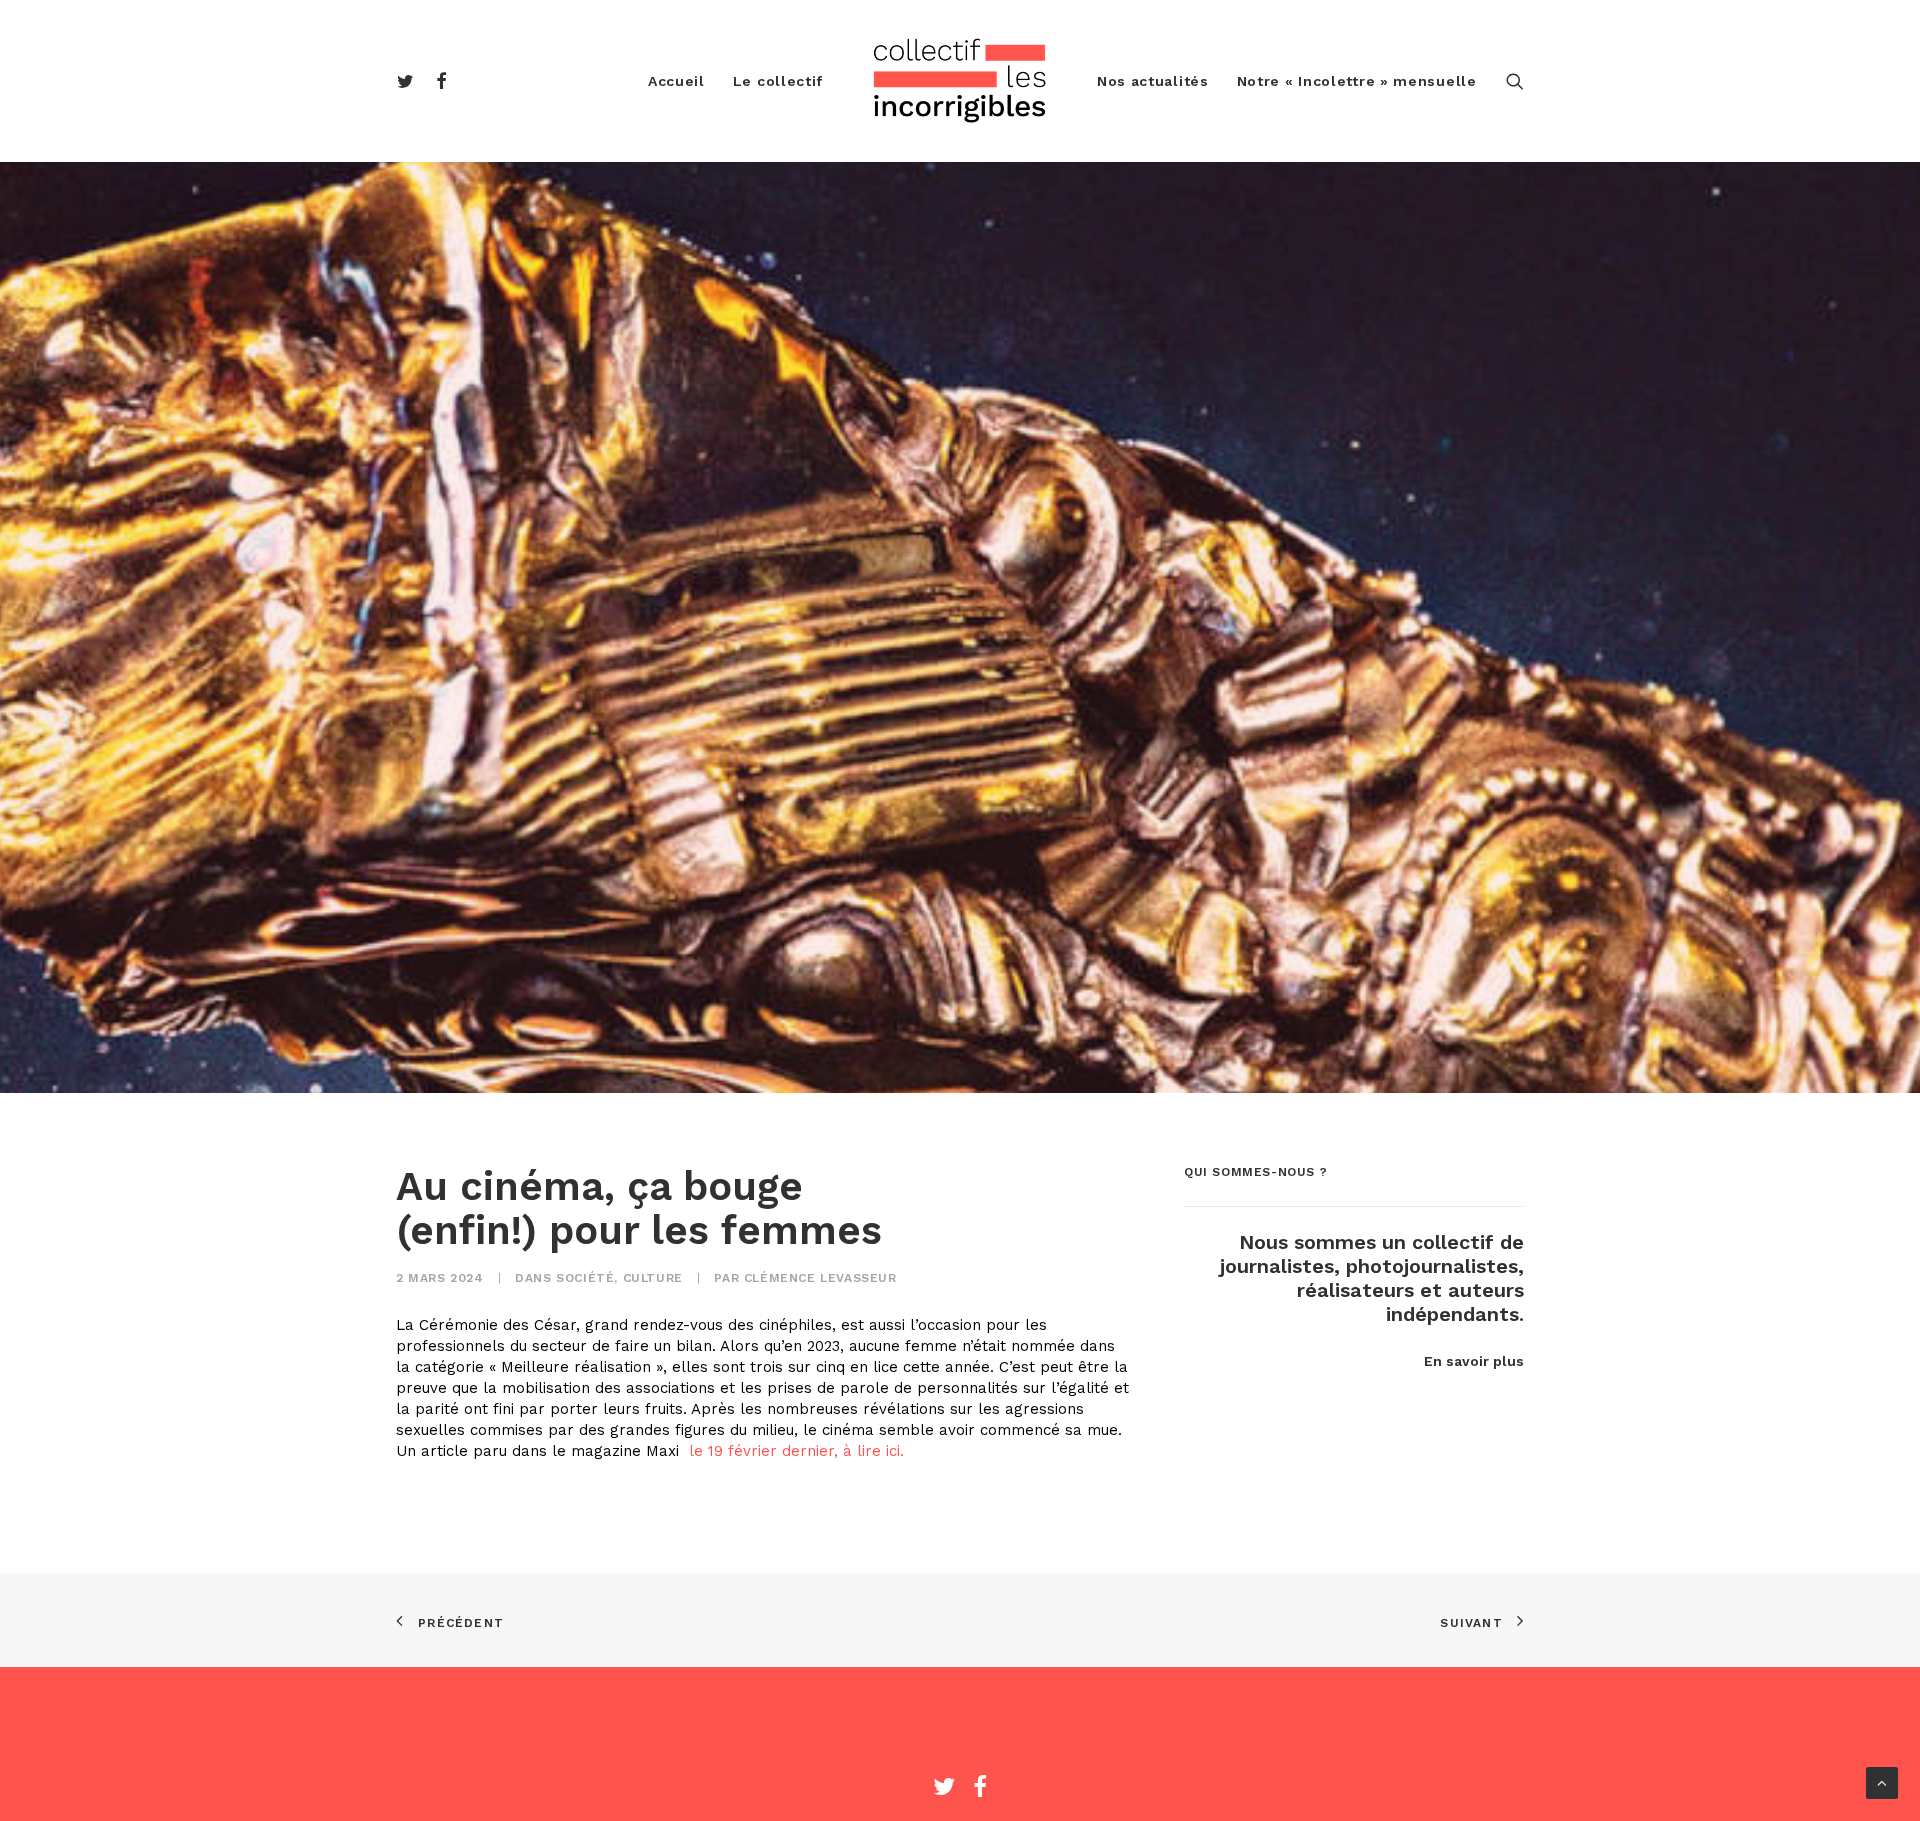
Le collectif (778, 81)
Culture (653, 1278)
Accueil (676, 81)
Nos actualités (1153, 81)
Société (585, 1278)
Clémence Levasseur (820, 1278)
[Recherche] (1515, 81)
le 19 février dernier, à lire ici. (794, 1451)
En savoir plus (1474, 1361)
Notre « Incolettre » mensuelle (1357, 81)
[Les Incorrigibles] (960, 81)
